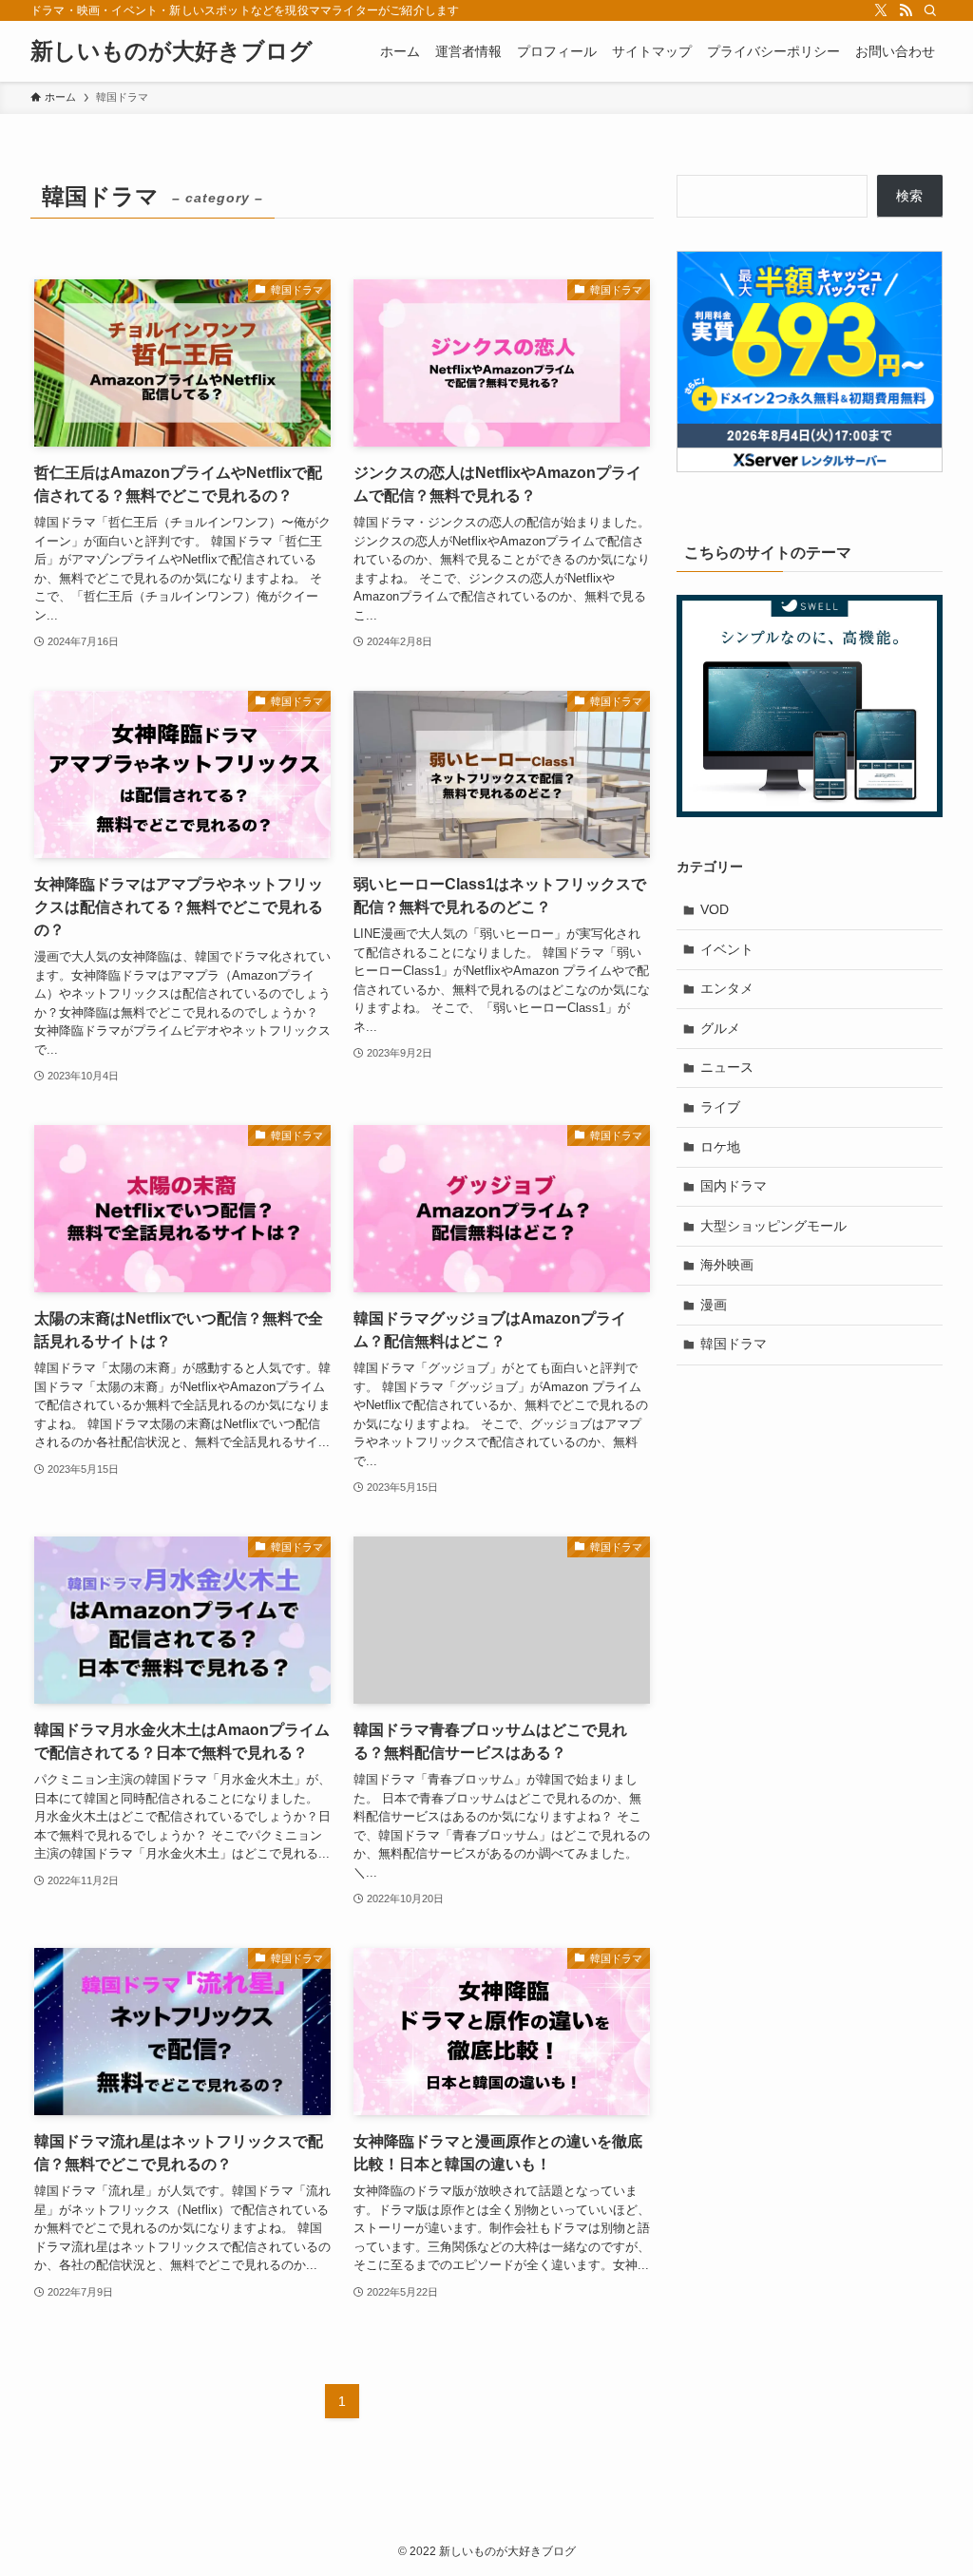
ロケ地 (720, 1147)
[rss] (906, 10)
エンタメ (727, 988)
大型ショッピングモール (773, 1226)
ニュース (727, 1067)
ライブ (720, 1107)
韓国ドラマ (734, 1344)
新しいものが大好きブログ (172, 51)
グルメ (720, 1028)
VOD (715, 909)
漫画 (714, 1305)
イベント (727, 949)
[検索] (930, 10)
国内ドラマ (734, 1186)
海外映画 (727, 1265)
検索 (909, 196)
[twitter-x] (881, 10)
